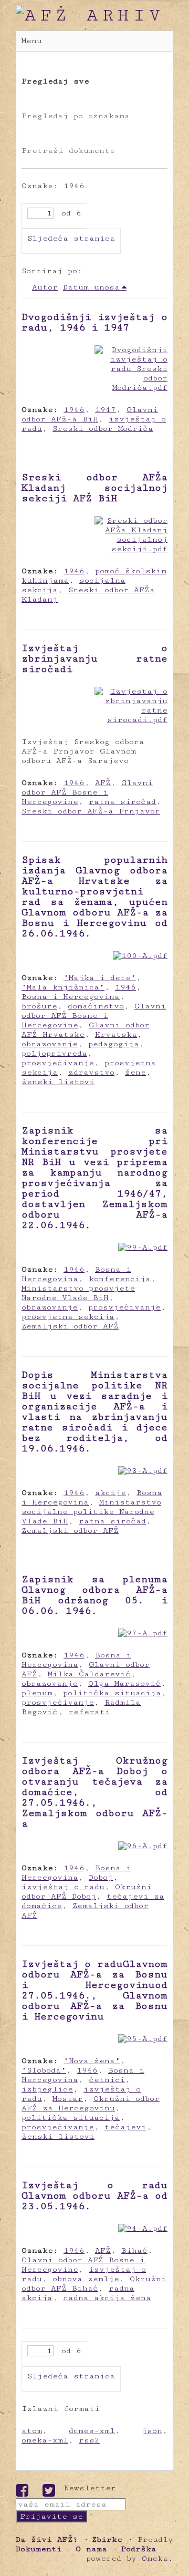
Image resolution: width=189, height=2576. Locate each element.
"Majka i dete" (100, 978)
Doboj (101, 1877)
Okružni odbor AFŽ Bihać (94, 2284)
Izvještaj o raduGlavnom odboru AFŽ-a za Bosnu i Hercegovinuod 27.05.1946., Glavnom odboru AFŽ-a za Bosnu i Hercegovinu (94, 1990)
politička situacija (112, 1693)
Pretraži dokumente (68, 151)
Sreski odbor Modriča (103, 429)
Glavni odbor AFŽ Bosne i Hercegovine (87, 792)
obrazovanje (50, 1044)
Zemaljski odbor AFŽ (70, 1326)
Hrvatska (116, 1034)
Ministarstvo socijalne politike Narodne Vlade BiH (91, 1512)
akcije (111, 1493)
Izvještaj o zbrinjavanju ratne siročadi (94, 658)
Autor (45, 287)
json (152, 2431)
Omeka (155, 2558)
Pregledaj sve (55, 81)
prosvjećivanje (58, 1063)
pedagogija (114, 1044)
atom (32, 2431)
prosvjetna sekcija (68, 1317)
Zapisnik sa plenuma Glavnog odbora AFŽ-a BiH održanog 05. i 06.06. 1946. (94, 1595)
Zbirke (107, 2539)
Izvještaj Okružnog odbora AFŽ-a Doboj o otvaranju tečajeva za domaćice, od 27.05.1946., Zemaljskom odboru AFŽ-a (94, 1792)
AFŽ (103, 783)
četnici (107, 2080)
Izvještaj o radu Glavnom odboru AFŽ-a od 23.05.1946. (94, 2196)
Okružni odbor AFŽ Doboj (87, 1892)
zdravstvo (91, 1072)
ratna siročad (122, 802)
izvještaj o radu (63, 1887)
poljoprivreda (54, 1053)
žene (135, 1072)
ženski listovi (58, 1082)
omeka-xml (45, 2440)
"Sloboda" (44, 2070)
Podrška (139, 2549)
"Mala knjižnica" (63, 987)
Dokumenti (39, 2549)
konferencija (120, 1279)
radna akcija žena (107, 2298)
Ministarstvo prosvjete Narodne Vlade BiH (78, 1293)
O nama (91, 2549)
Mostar (68, 2099)
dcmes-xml (92, 2431)
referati (89, 1712)
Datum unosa (91, 287)
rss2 (89, 2440)
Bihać (134, 2250)
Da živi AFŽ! (47, 2539)
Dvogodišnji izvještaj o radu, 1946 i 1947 (94, 322)
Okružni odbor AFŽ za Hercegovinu (91, 2103)
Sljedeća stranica (71, 238)
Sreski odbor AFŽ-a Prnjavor (91, 811)
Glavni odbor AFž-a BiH (90, 414)
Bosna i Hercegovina (71, 997)
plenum (37, 1693)
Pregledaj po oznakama (76, 116)
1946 (74, 410)
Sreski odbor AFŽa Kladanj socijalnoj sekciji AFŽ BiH (94, 488)
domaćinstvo (96, 1006)
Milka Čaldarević (89, 1674)
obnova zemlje (86, 2279)
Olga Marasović (124, 1683)
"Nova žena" (92, 2061)
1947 (106, 410)
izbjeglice (47, 2089)
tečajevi (125, 2127)
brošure (39, 1006)
